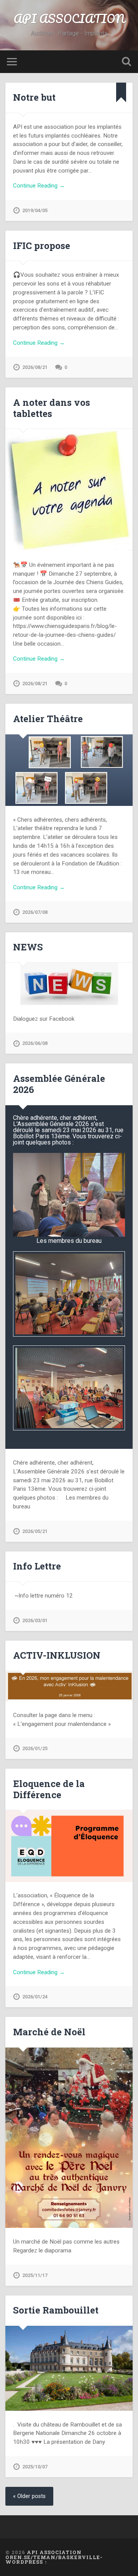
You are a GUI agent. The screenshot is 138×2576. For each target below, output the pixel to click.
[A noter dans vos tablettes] (69, 490)
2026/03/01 (35, 1620)
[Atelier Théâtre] (69, 770)
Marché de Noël (49, 2032)
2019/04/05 (35, 210)
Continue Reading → (39, 186)
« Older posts (29, 2496)
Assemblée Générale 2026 (59, 1084)
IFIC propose (42, 246)
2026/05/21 (35, 1531)
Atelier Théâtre (48, 719)
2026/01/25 (35, 1748)
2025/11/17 (35, 2275)
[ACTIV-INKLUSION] (69, 1686)
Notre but (34, 97)
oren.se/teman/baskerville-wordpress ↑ (54, 2560)
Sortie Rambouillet (56, 2310)
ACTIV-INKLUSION (57, 1655)
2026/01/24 (35, 1997)
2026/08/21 (35, 367)
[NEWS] (69, 984)
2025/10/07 (35, 2467)
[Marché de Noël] (69, 2138)
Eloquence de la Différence (49, 1789)
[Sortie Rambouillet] (69, 2368)
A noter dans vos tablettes (52, 408)
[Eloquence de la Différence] (69, 1846)
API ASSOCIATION (69, 19)
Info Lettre (37, 1566)
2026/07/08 (35, 912)
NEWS (28, 947)
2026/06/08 (35, 1043)
